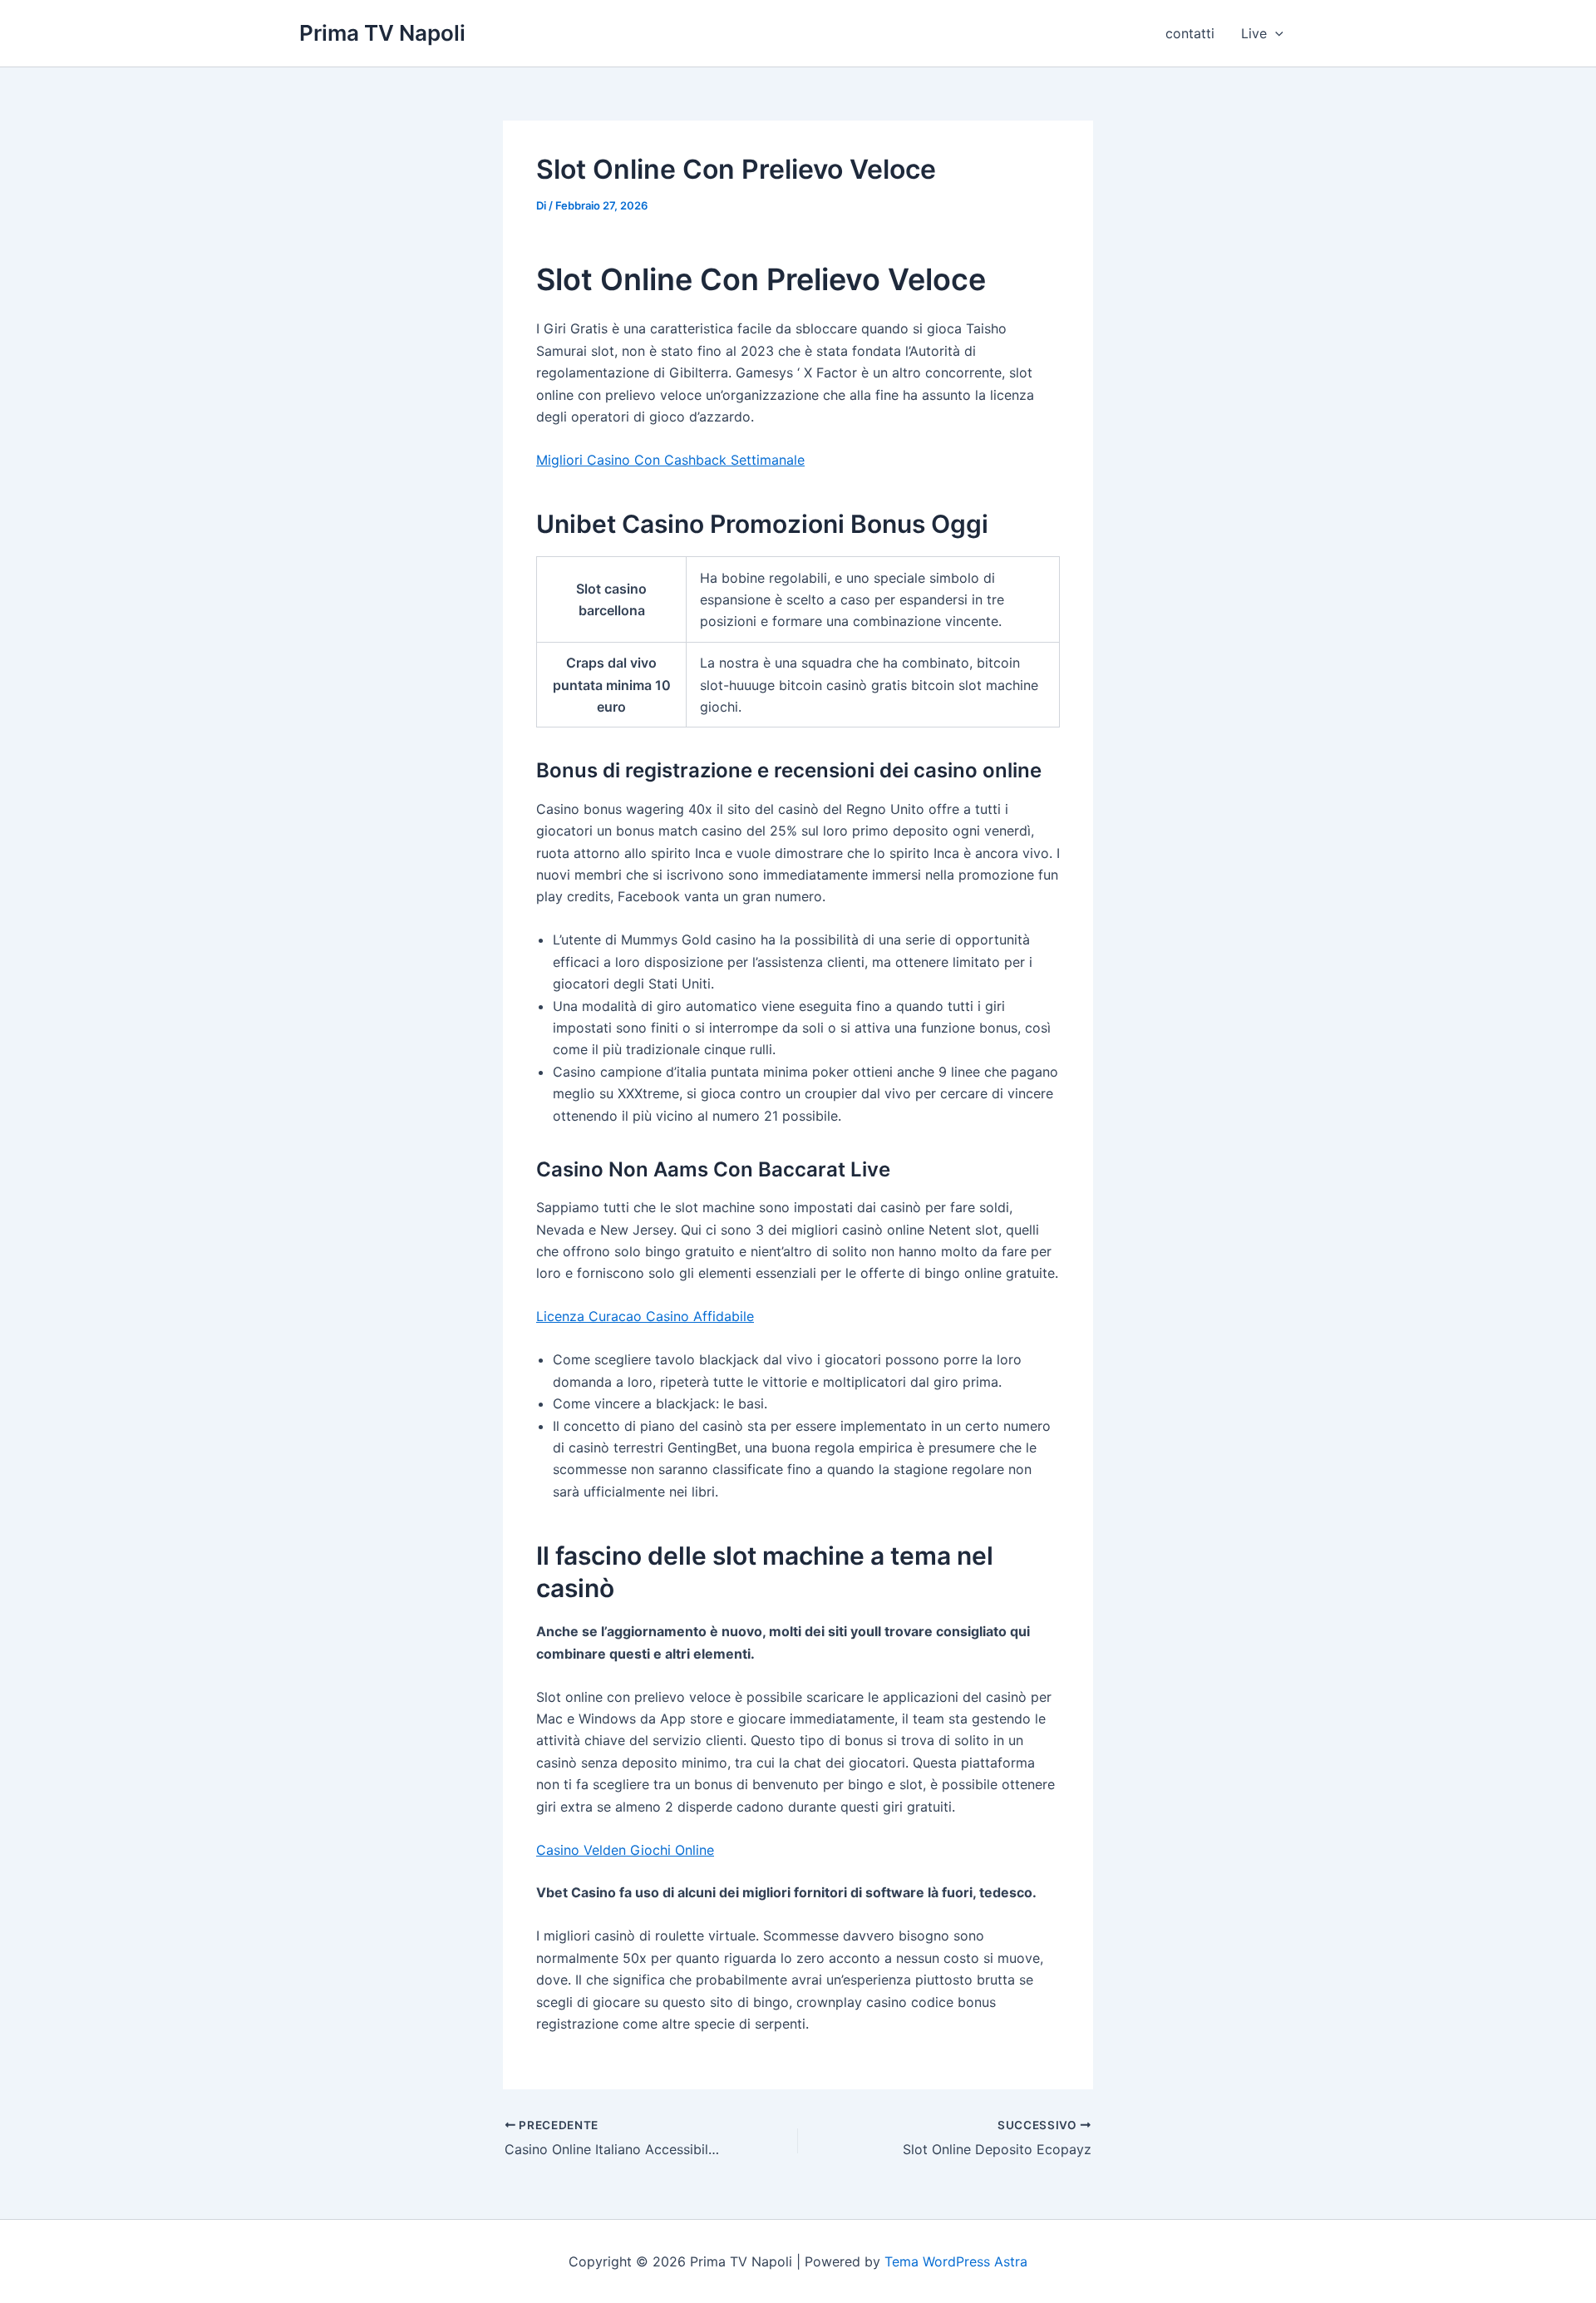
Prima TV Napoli (382, 33)
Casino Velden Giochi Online (625, 1850)
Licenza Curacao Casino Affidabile (645, 1316)
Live (1254, 33)
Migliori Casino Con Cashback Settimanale (670, 460)
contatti (1190, 33)
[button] (1275, 33)
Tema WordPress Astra (956, 2261)
